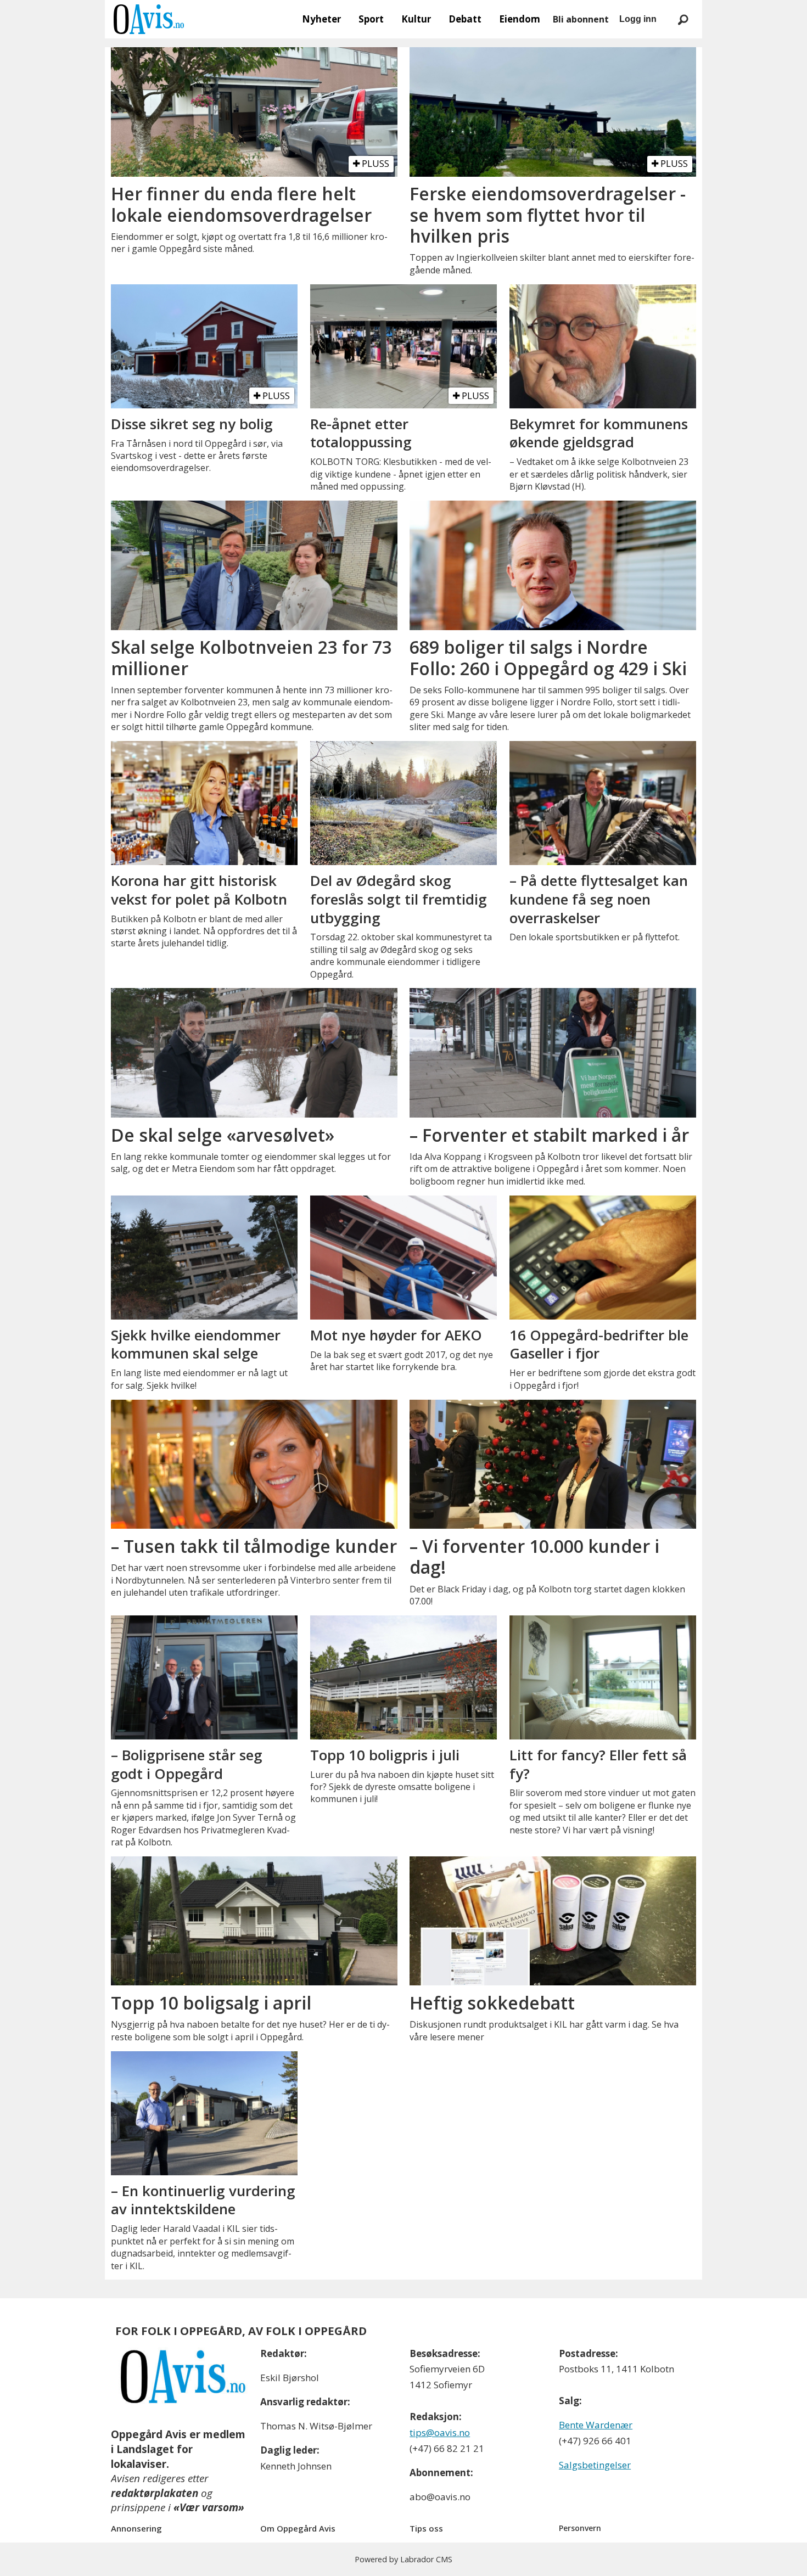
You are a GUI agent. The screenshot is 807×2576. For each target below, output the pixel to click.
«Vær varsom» (209, 2507)
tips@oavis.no (440, 2432)
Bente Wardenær (596, 2425)
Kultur (416, 19)
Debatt (465, 19)
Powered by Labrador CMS (403, 2559)
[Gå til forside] (149, 19)
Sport (371, 19)
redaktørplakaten (155, 2493)
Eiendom (520, 19)
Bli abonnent (581, 19)
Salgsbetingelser (595, 2465)
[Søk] (683, 19)
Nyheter (321, 19)
